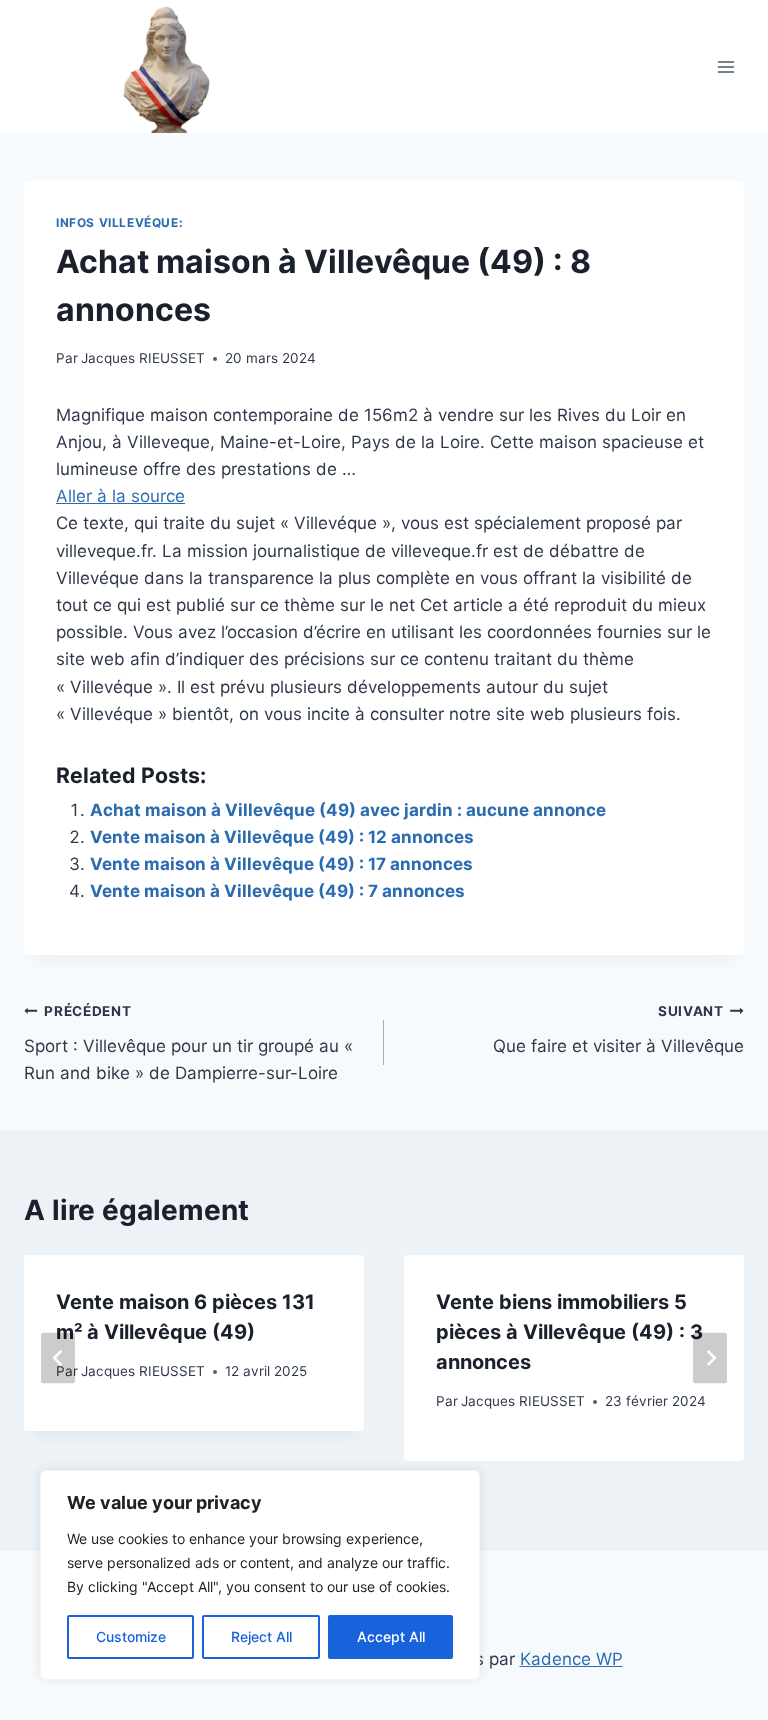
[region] (260, 1575)
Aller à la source (120, 496)
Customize (131, 1636)
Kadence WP (571, 1659)
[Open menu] (725, 66)
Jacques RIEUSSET (143, 358)
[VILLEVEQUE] (132, 66)
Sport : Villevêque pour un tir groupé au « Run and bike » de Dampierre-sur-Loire (188, 1043)
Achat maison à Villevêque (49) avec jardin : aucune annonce (348, 810)
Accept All (391, 1636)
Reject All (261, 1636)
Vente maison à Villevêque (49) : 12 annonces (282, 837)
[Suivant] (710, 1358)
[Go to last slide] (58, 1358)
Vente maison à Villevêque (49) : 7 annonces (277, 891)
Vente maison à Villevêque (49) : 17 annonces (281, 864)
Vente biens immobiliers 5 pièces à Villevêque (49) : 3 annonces (569, 1332)
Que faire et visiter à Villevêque (618, 1029)
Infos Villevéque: (119, 222)
